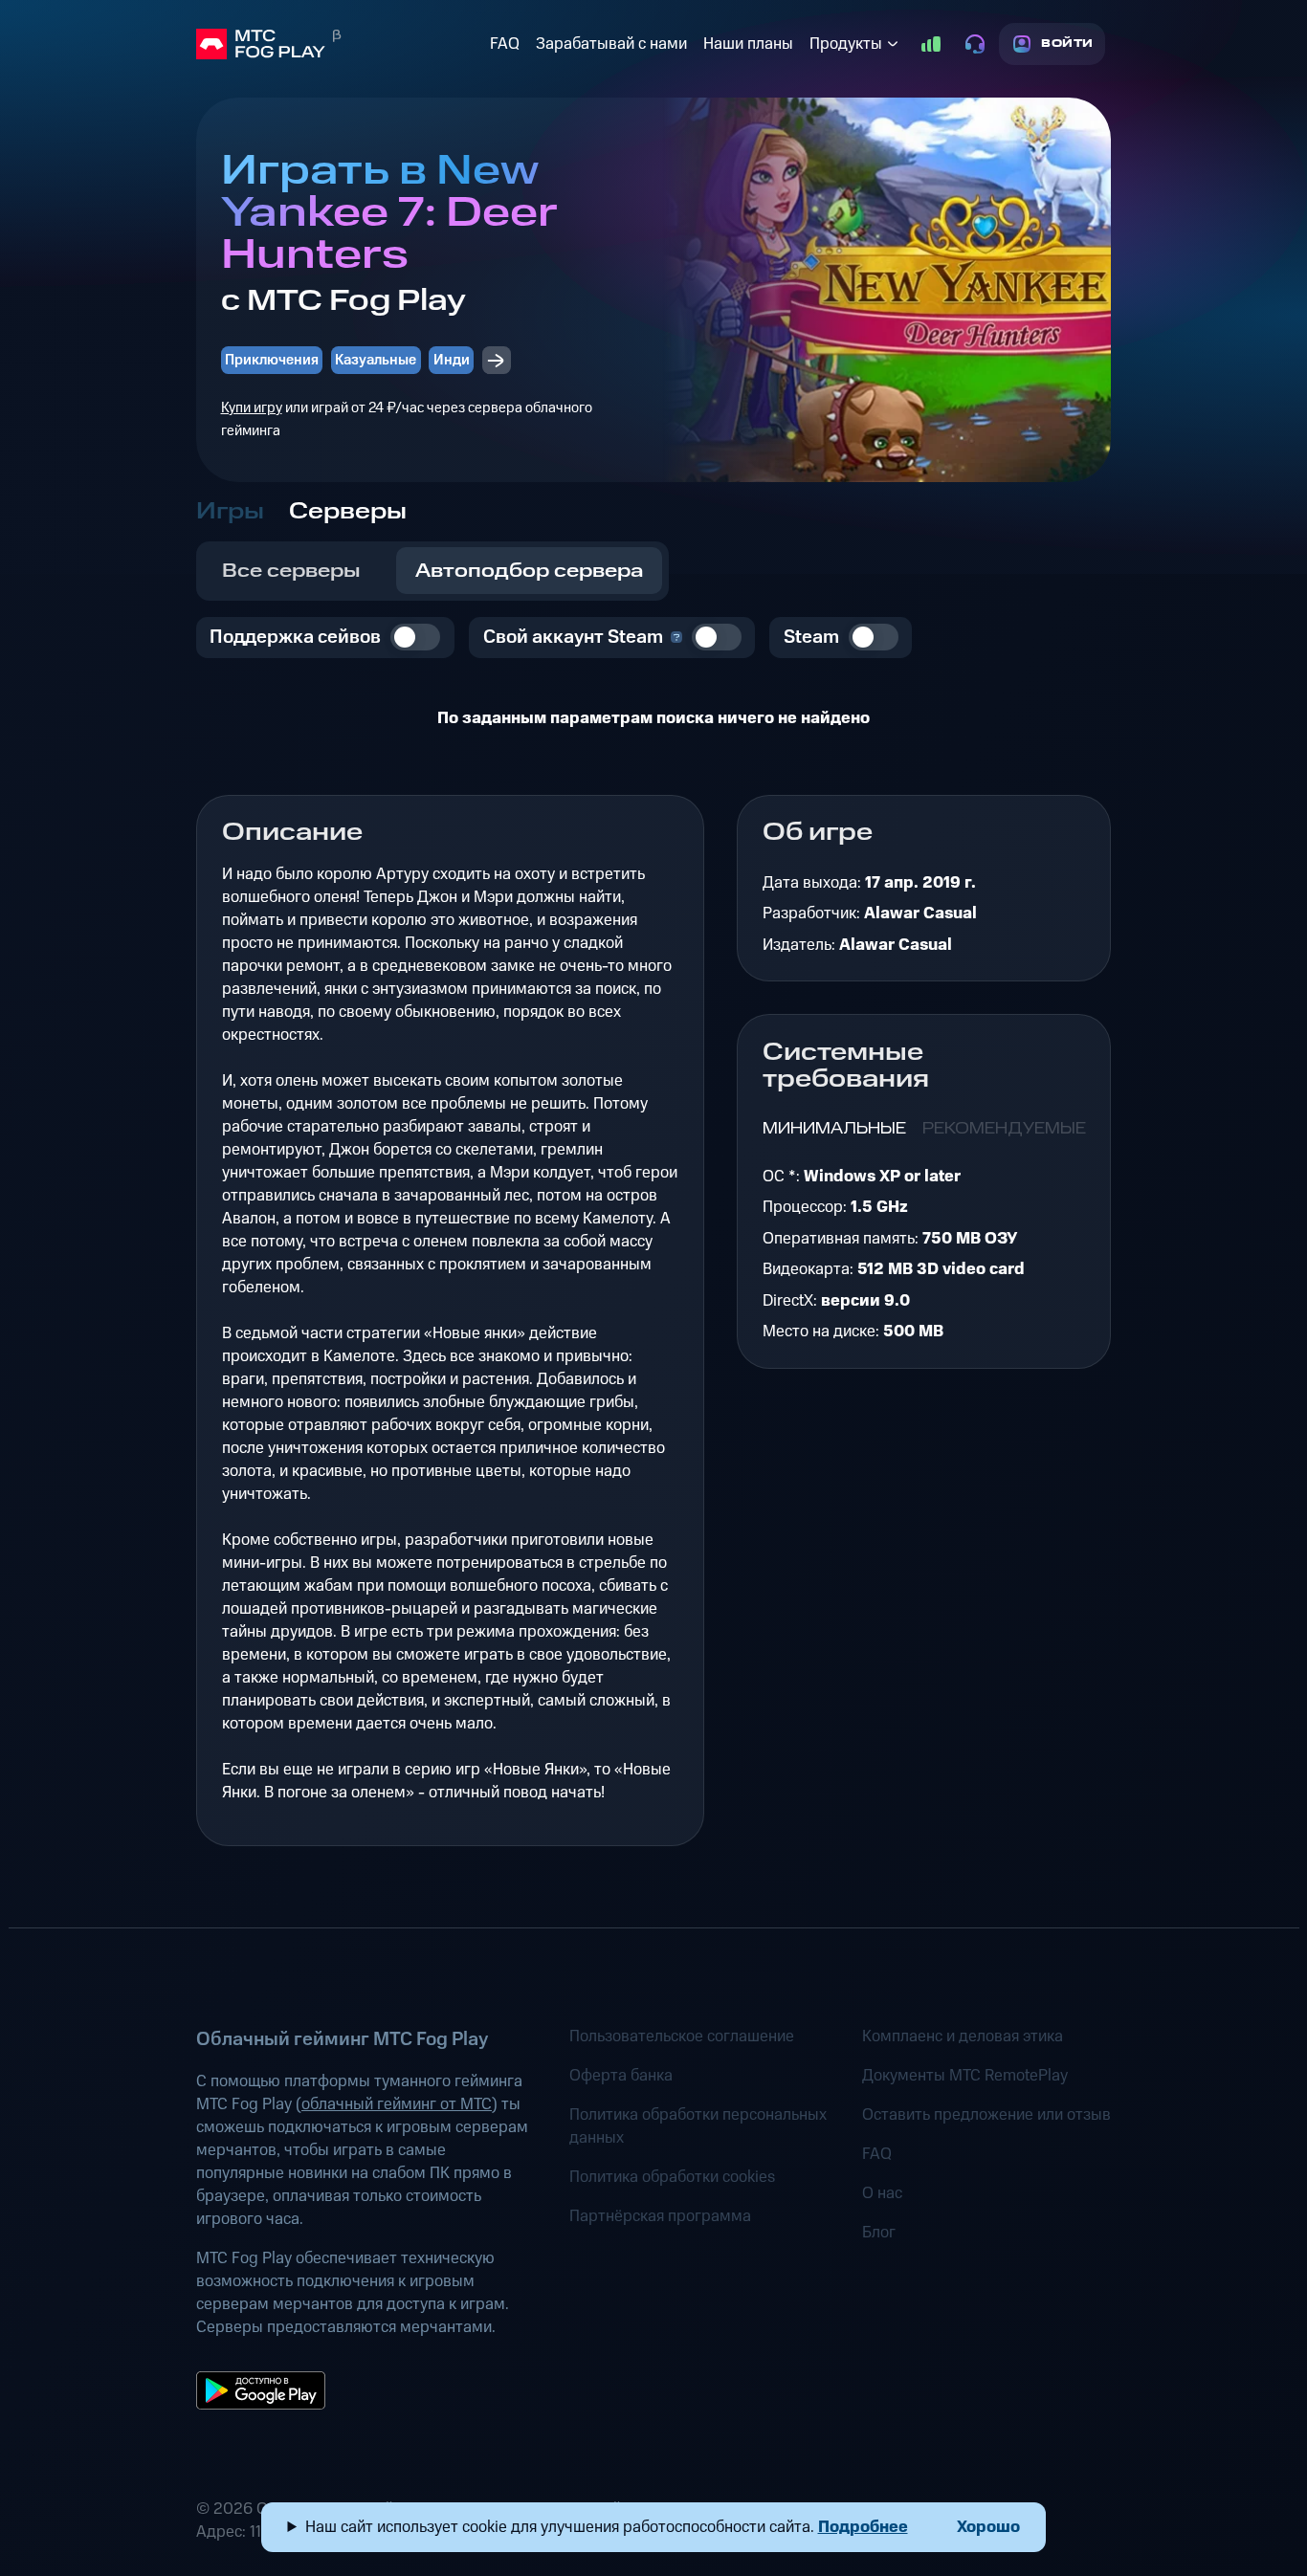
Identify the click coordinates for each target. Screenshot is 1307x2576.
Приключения (272, 360)
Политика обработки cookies (672, 2177)
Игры (230, 512)
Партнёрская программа (660, 2216)
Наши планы (748, 44)
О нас (882, 2193)
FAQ (505, 44)
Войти (1067, 44)
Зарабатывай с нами (611, 44)
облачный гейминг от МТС (397, 2104)
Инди (452, 360)
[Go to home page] (339, 44)
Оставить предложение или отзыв (986, 2115)
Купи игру (252, 408)
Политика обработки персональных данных (698, 2126)
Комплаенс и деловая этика (963, 2037)
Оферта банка (621, 2076)
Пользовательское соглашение (682, 2037)
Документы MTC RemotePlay (965, 2076)
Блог (879, 2233)
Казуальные (376, 360)
